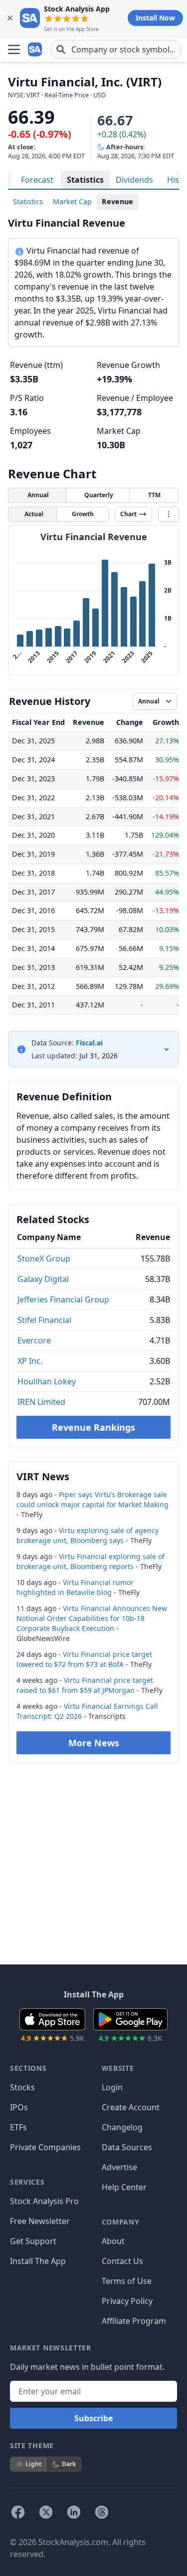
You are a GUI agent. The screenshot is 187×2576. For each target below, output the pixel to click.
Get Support (33, 2241)
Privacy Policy (127, 2301)
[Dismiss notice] (10, 18)
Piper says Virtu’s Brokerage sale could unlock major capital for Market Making (93, 1499)
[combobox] (116, 49)
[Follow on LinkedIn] (74, 2512)
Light (33, 2464)
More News (94, 1743)
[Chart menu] (169, 514)
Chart (128, 514)
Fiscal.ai (89, 1043)
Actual (34, 514)
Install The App (38, 2261)
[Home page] (36, 49)
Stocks (22, 2087)
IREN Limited (41, 1402)
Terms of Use (127, 2281)
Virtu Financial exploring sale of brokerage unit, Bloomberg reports (91, 1561)
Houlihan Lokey (47, 1381)
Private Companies (45, 2147)
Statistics (85, 180)
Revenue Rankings (93, 1427)
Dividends (134, 180)
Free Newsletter (40, 2221)
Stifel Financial (44, 1320)
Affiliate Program (134, 2321)
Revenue (117, 201)
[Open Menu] (14, 49)
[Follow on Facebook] (18, 2512)
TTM (154, 495)
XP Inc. (30, 1361)
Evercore (34, 1340)
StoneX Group (44, 1259)
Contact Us (122, 2261)
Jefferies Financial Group (63, 1299)
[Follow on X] (46, 2512)
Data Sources (127, 2147)
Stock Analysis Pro (44, 2201)
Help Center (124, 2187)
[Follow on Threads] (102, 2512)
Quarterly (99, 495)
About (113, 2241)
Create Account (131, 2107)
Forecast (37, 180)
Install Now (155, 18)
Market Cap (72, 201)
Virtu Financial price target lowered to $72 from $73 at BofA (84, 1659)
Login (112, 2087)
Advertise (119, 2167)
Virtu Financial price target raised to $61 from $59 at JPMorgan (85, 1685)
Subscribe (93, 2418)
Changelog (122, 2127)
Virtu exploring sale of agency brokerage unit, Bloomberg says (88, 1535)
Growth (83, 514)
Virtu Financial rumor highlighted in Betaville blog (75, 1587)
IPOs (19, 2107)
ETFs (18, 2127)
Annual (38, 495)
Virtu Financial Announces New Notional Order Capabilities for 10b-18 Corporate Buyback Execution (92, 1618)
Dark (69, 2464)
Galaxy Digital (43, 1279)
